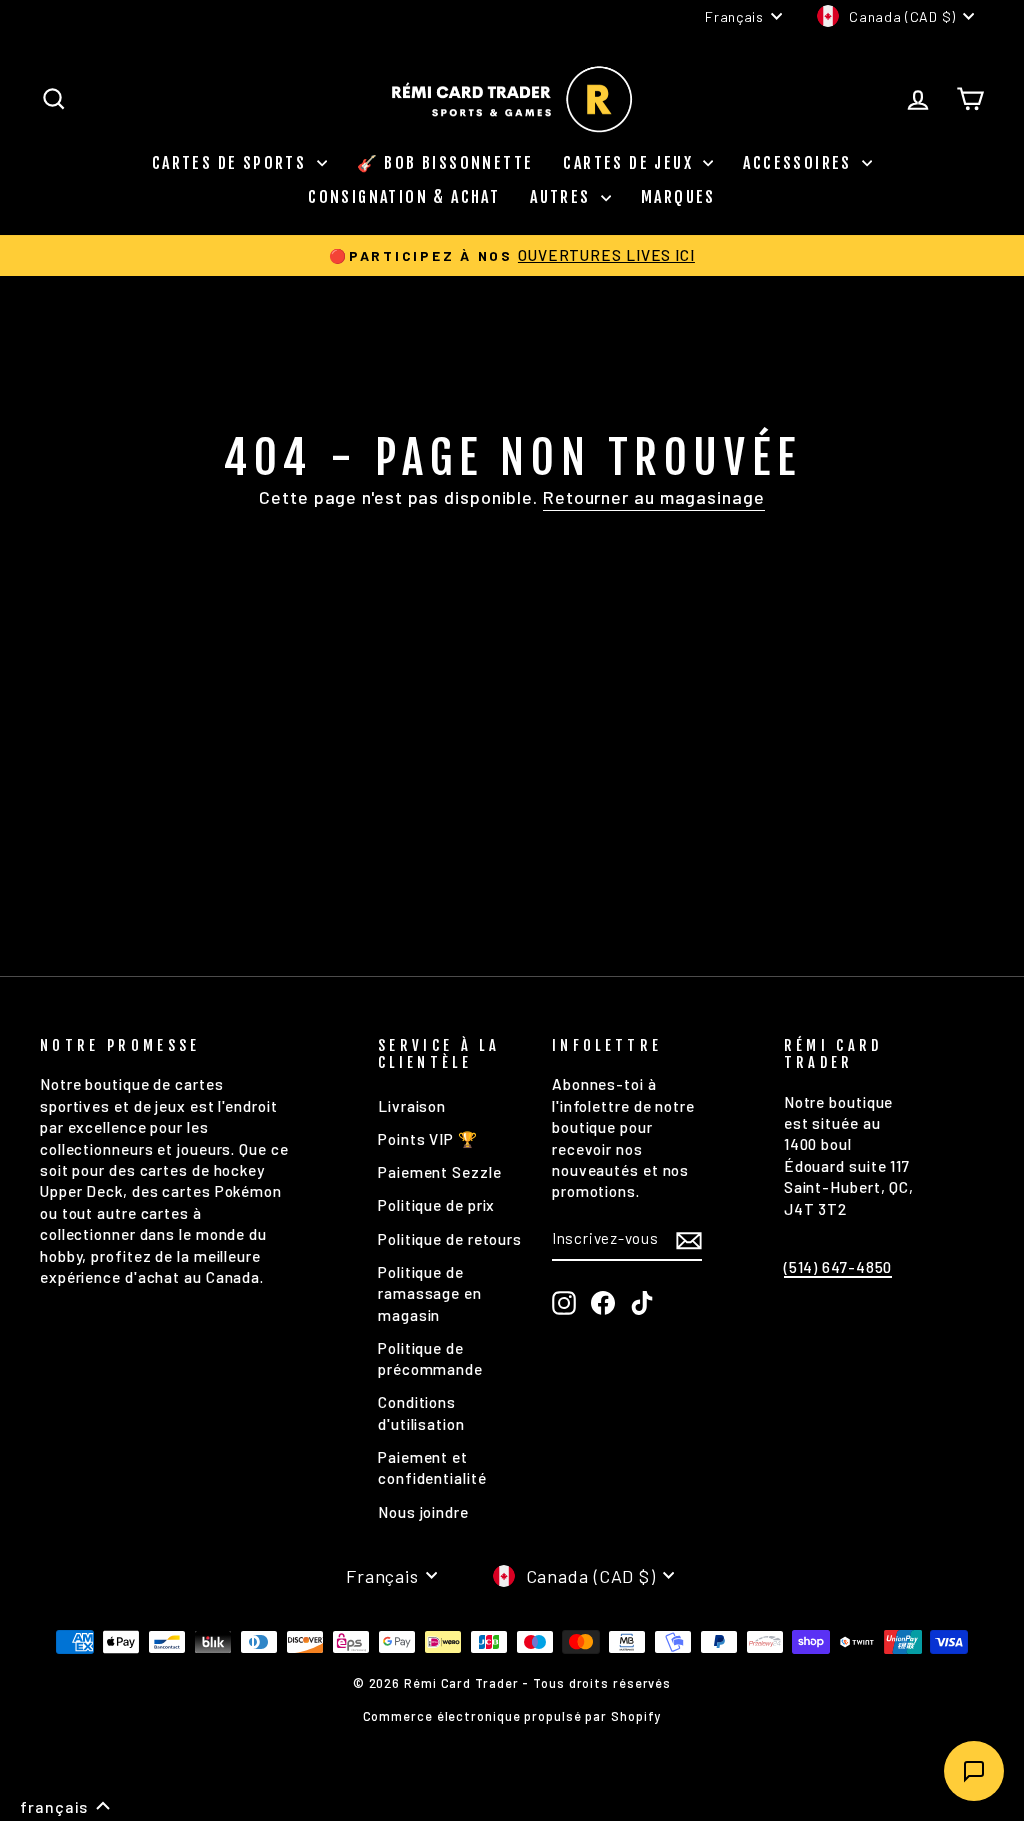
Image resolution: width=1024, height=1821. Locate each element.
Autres (563, 197)
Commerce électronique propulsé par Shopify (512, 1716)
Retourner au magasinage (654, 497)
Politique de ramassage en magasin (430, 1293)
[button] (65, 1807)
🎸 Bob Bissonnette (445, 163)
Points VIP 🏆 (428, 1139)
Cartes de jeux (630, 163)
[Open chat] (974, 1771)
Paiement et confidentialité (432, 1467)
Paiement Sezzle (440, 1172)
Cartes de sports (232, 163)
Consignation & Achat (404, 197)
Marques (678, 197)
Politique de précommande (430, 1358)
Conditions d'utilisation (421, 1412)
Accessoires (800, 163)
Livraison (412, 1106)
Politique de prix (436, 1205)
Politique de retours (450, 1239)
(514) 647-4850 (838, 1267)
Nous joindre (423, 1512)
